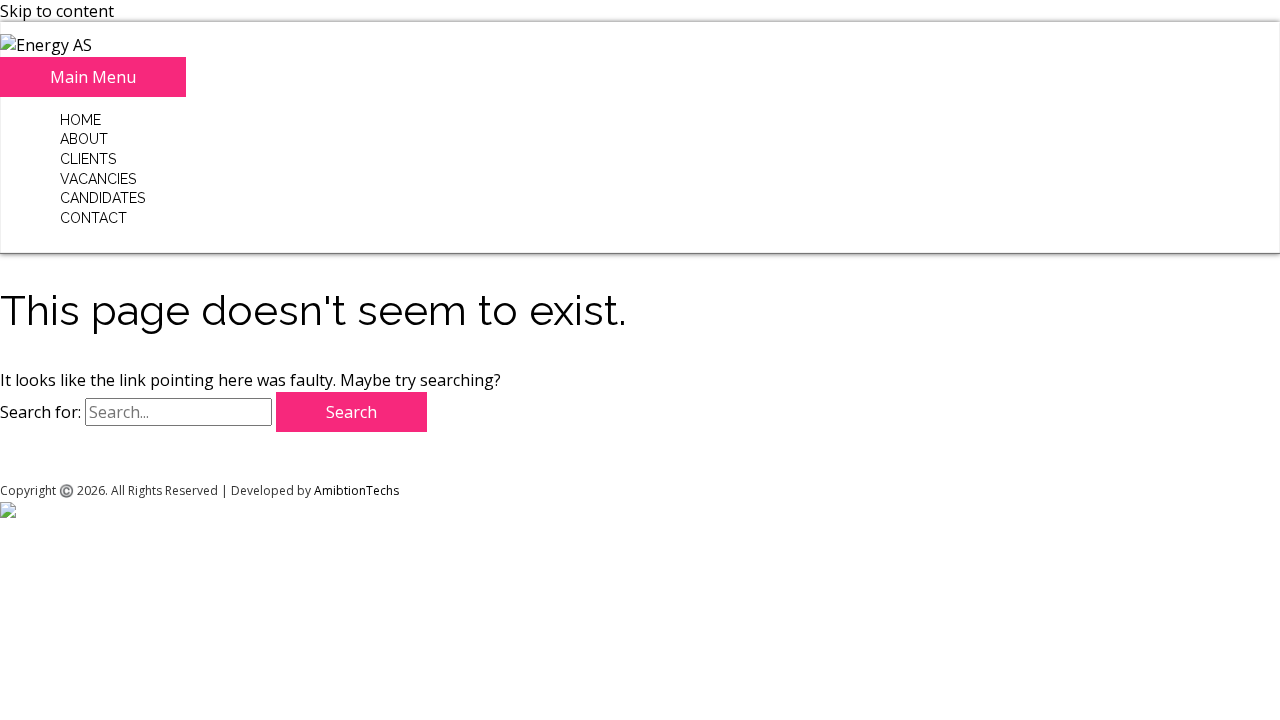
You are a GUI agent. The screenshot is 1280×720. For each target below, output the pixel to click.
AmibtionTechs (356, 490)
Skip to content (57, 11)
